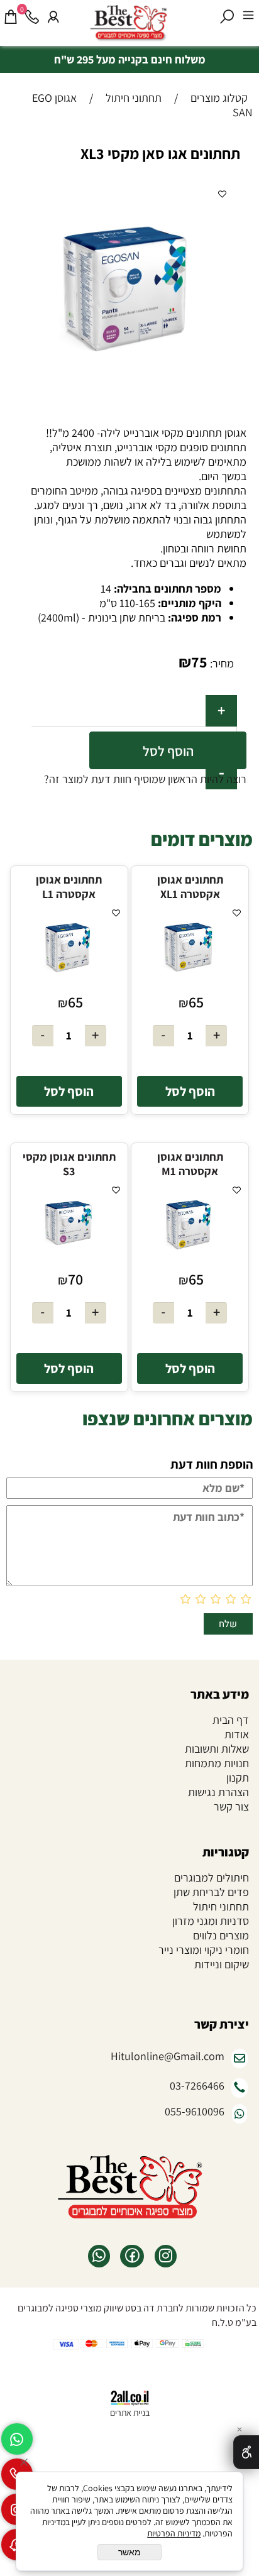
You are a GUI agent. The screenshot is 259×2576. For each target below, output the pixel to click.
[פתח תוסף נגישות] (246, 2452)
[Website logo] (141, 25)
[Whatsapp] (17, 2439)
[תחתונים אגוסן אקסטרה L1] (69, 985)
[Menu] (248, 17)
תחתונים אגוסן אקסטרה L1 (69, 887)
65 (196, 1002)
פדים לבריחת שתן (211, 1892)
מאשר (129, 2552)
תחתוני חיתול (221, 1906)
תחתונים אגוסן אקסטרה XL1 (190, 887)
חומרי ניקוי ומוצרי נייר (204, 1950)
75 (199, 662)
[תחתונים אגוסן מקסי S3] (69, 1262)
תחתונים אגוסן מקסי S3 (69, 1164)
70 (75, 1279)
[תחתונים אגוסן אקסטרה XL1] (190, 985)
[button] (190, 1091)
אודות (237, 1734)
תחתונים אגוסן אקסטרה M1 (190, 1164)
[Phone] (32, 17)
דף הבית (231, 1720)
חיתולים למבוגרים (212, 1877)
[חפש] (227, 17)
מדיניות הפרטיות (174, 2533)
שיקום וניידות (222, 1964)
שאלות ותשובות (217, 1749)
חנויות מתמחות (217, 1763)
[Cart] (11, 17)
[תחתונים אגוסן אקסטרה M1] (190, 1262)
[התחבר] (53, 17)
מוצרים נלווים (220, 1935)
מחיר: (221, 663)
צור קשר (231, 1806)
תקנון (238, 1778)
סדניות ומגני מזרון (211, 1921)
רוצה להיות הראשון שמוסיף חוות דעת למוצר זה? (145, 779)
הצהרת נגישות (218, 1792)
